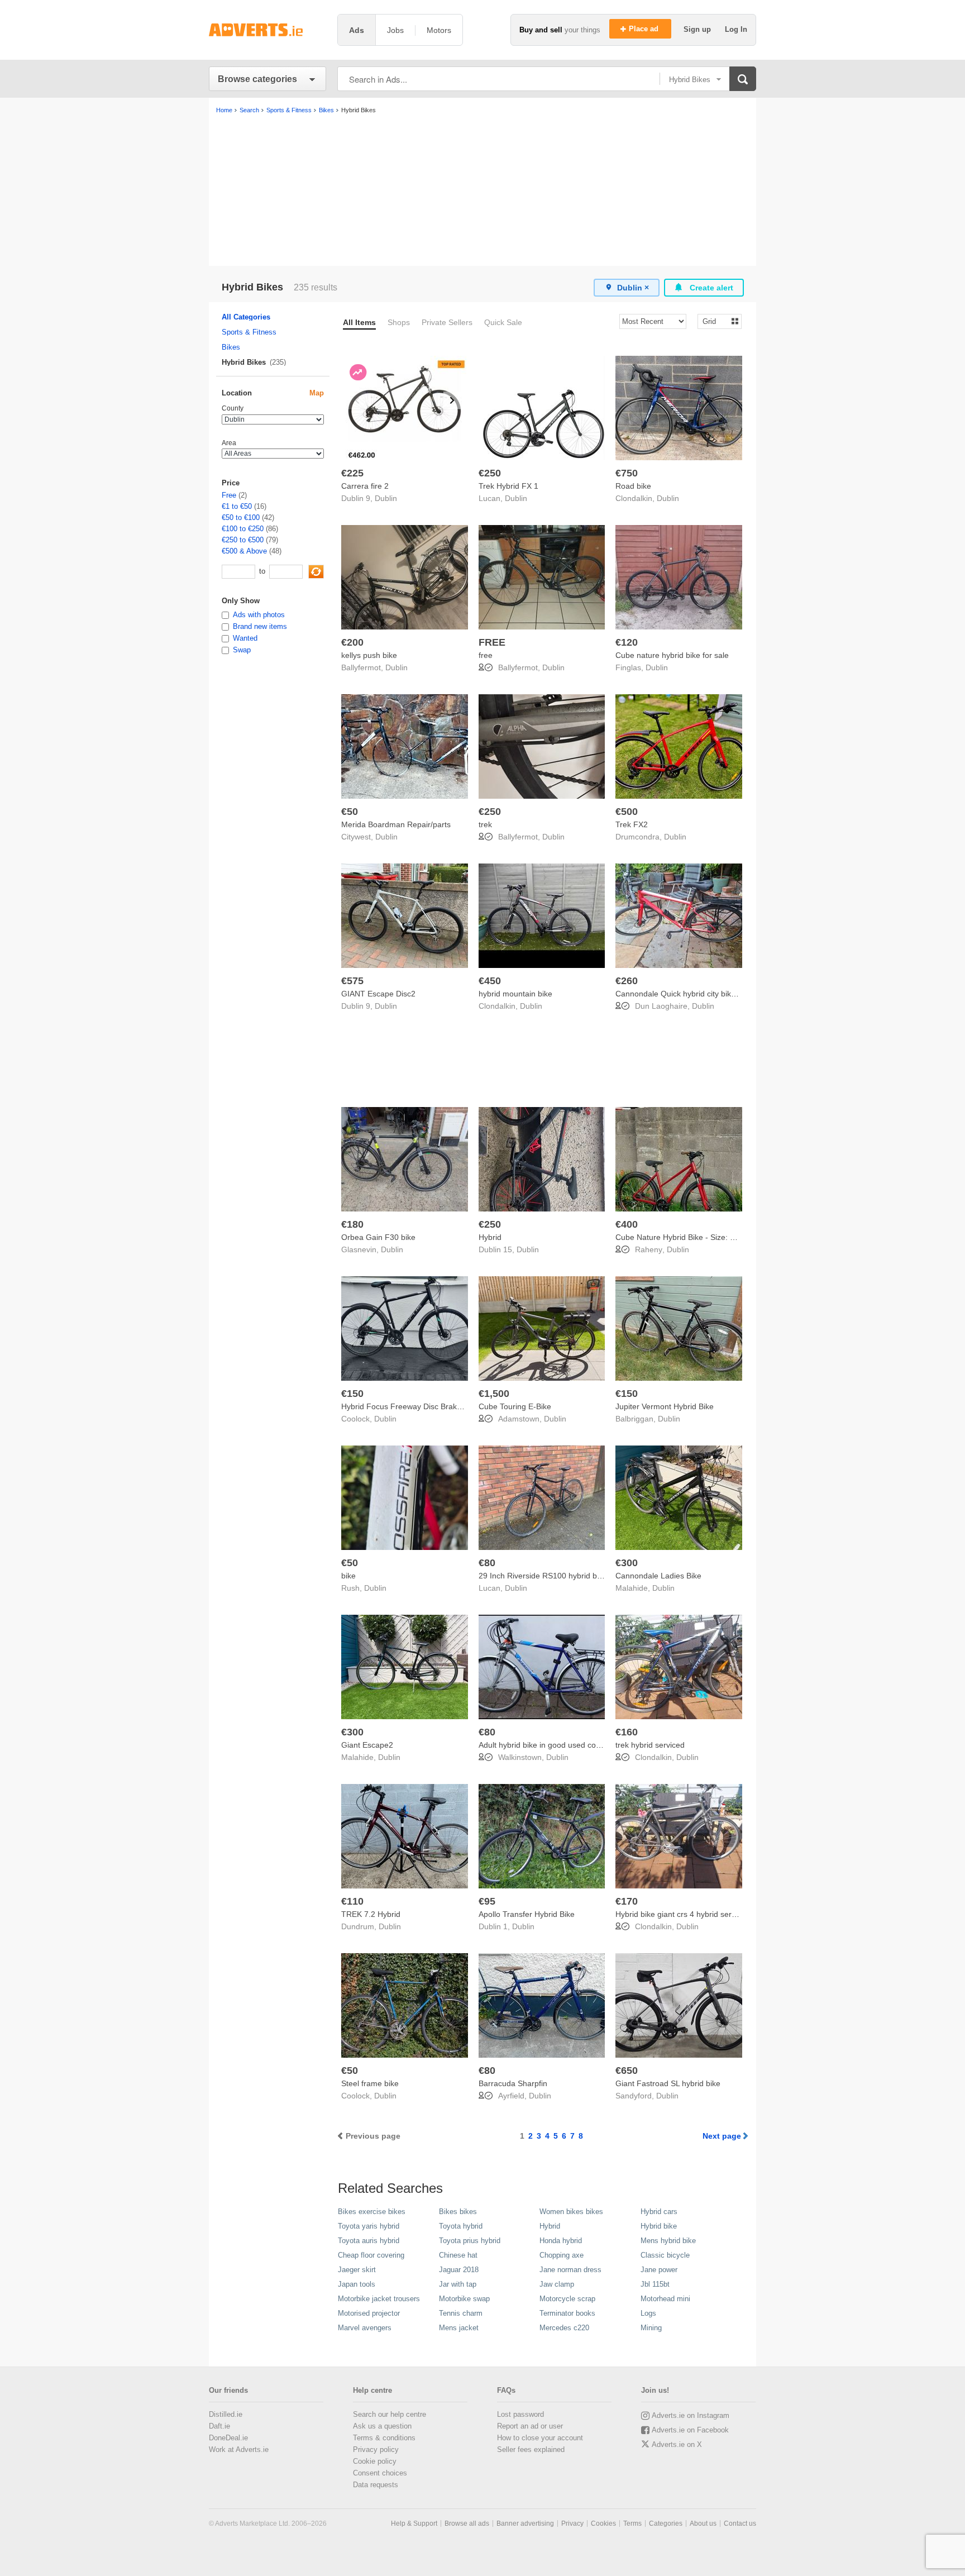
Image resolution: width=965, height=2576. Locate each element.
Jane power (659, 2270)
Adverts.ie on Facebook (690, 2430)
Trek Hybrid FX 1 (508, 486)
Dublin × (633, 288)
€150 (352, 1394)
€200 (352, 642)
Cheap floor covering (371, 2255)
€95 (487, 1901)
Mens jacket (459, 2328)
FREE (492, 642)
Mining (651, 2328)
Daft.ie (219, 2426)
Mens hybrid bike (668, 2241)
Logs (648, 2313)
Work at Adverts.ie (239, 2449)
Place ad (645, 29)
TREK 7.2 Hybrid (371, 1914)
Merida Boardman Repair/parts (396, 824)
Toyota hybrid (461, 2226)
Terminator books (567, 2313)
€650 (627, 2071)
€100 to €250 (243, 529)
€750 (627, 473)
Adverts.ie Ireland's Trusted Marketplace (267, 30)
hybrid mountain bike (515, 994)
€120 (627, 642)
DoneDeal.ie (228, 2438)
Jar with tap (458, 2284)
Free (229, 495)
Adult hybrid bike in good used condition (549, 1745)
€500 (627, 812)
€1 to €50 (237, 506)
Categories (666, 2523)
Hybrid (490, 1237)
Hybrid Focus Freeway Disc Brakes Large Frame (427, 1406)
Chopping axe (562, 2255)
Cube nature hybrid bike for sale (672, 655)
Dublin (386, 498)
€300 (627, 1563)
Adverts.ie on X (677, 2444)
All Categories (246, 317)
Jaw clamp (557, 2284)
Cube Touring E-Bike (515, 1406)
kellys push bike (369, 655)
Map (317, 393)
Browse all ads (467, 2523)
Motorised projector (369, 2313)
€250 (490, 473)
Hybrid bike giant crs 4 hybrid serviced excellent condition (716, 1914)
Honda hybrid (561, 2241)
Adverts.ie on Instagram (691, 2415)
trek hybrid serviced (650, 1745)
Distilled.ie (226, 2414)
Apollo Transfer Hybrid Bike (527, 1914)
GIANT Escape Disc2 (378, 994)
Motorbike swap (464, 2299)
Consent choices (380, 2473)
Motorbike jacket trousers (379, 2299)
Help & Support (414, 2523)
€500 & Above (244, 551)
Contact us (740, 2523)
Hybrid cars (659, 2212)
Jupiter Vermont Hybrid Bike (665, 1406)
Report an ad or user (530, 2426)
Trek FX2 (632, 824)
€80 (487, 1563)
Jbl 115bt (655, 2284)
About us (703, 2523)
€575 (352, 981)
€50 (350, 812)
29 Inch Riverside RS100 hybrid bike (543, 1576)
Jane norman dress (570, 2270)
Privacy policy (376, 2449)
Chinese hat (458, 2255)
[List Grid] (715, 321)
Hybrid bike (659, 2226)
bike (348, 1576)
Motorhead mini (665, 2299)
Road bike (633, 486)
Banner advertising (525, 2523)
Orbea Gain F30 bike (378, 1237)
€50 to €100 (241, 517)
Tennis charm (461, 2313)
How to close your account (540, 2438)
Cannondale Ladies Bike (658, 1576)
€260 (627, 981)
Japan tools (357, 2284)
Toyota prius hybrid (470, 2241)
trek (485, 824)
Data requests (376, 2485)
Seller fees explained (531, 2449)
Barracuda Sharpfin (513, 2083)
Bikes (231, 347)
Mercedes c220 (564, 2328)
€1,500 (494, 1394)
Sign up (698, 29)
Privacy (572, 2523)
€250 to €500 (243, 540)
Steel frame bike (370, 2083)
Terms (632, 2523)
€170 (627, 1901)
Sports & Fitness (249, 332)
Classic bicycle (665, 2255)
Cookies (603, 2523)
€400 (627, 1224)
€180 (352, 1224)
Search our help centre (390, 2414)
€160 (627, 1732)
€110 (352, 1901)
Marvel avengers (365, 2328)
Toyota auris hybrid (369, 2241)
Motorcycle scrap (567, 2299)
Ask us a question (382, 2426)
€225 (352, 473)
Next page (722, 2136)
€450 (490, 981)
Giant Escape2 (367, 1745)
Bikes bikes (458, 2212)
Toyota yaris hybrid (369, 2226)
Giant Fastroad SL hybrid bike (668, 2083)
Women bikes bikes (571, 2212)
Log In (736, 29)
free (486, 655)
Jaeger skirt (357, 2270)
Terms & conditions (384, 2438)
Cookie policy (375, 2461)
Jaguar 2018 (459, 2270)
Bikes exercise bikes (372, 2212)
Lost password (520, 2414)
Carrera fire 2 (365, 486)
